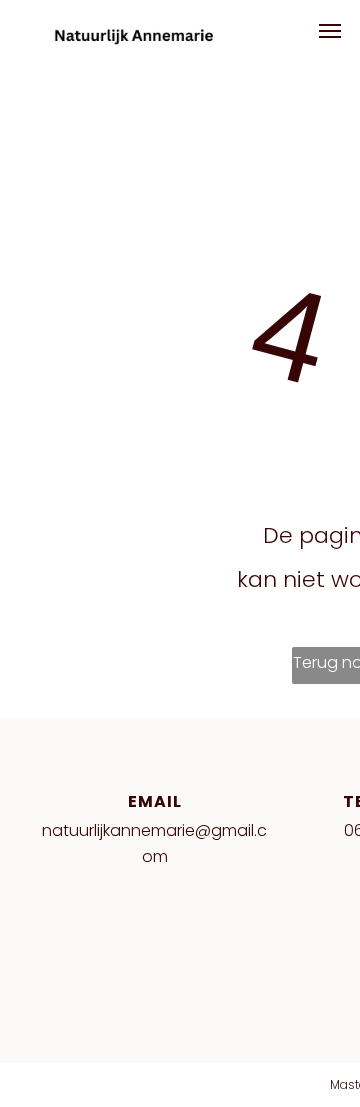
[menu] (330, 31)
